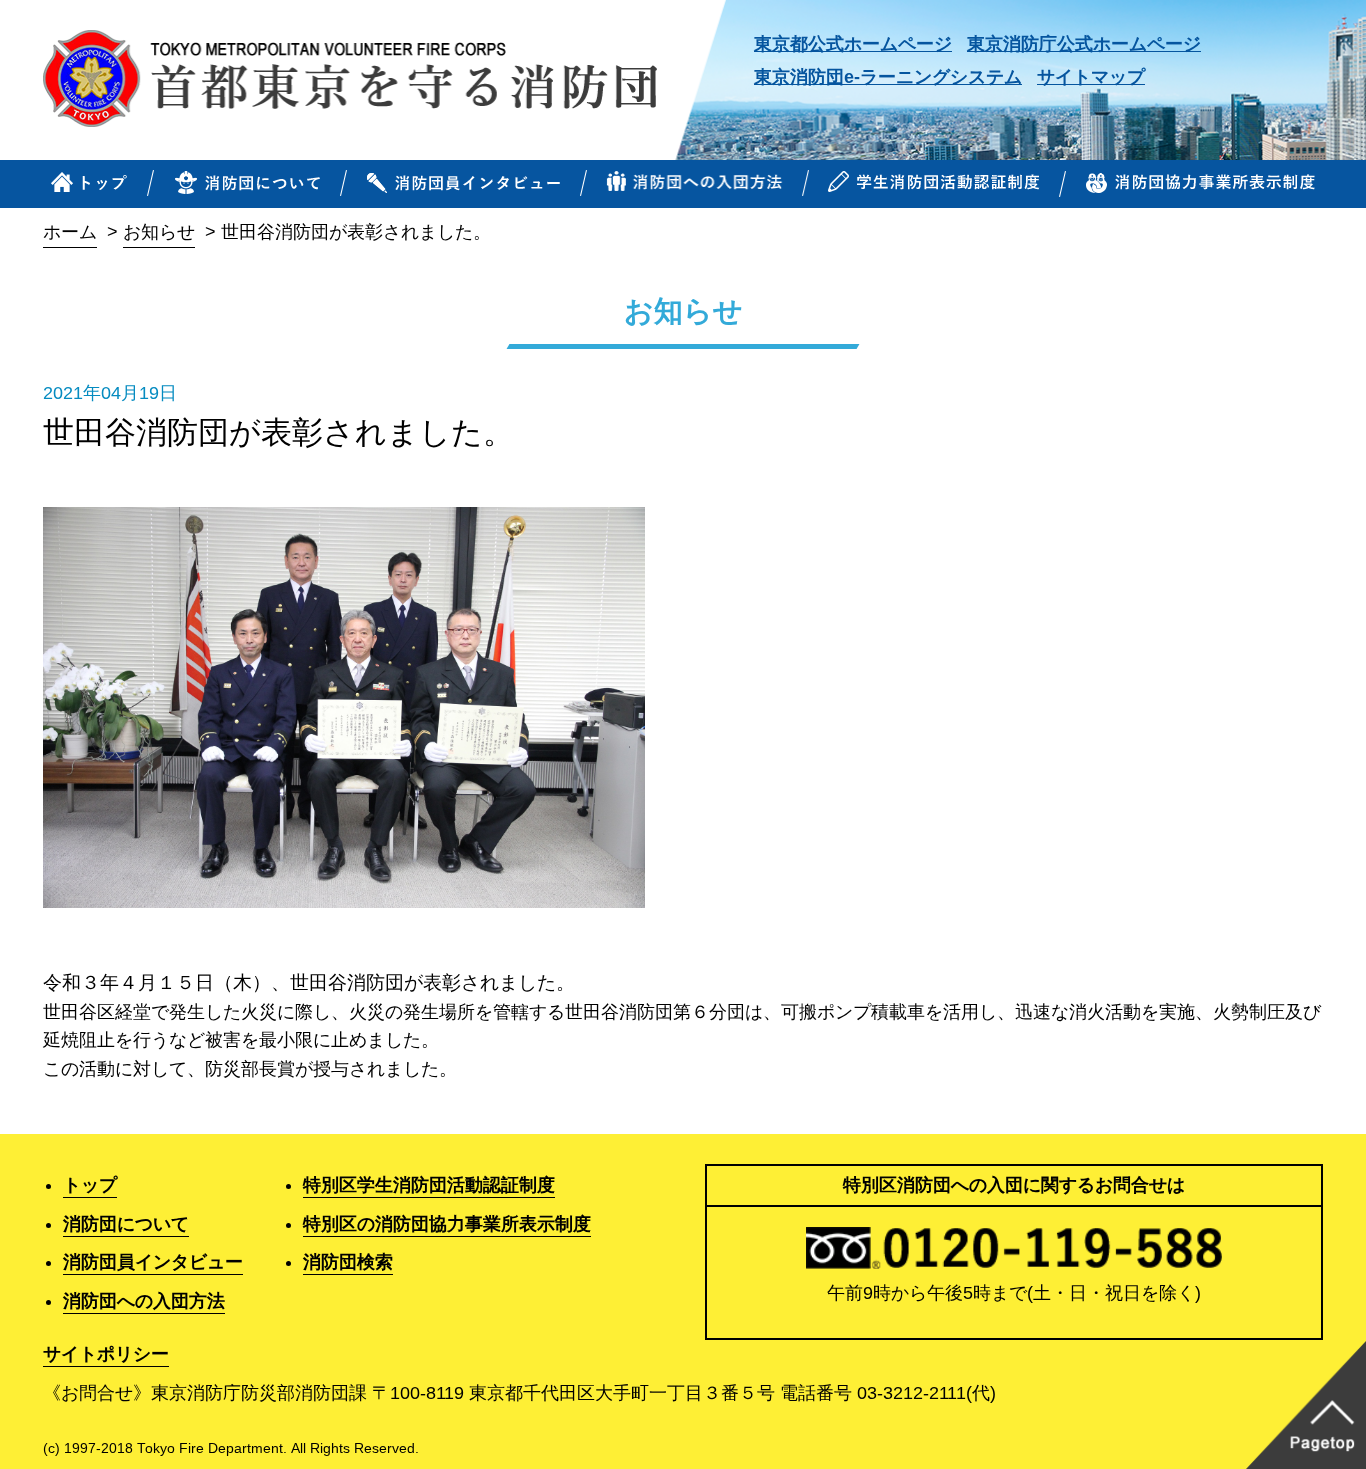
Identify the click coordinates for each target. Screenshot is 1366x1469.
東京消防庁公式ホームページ (1084, 44)
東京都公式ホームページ (853, 44)
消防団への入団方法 (144, 1301)
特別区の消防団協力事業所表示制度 (447, 1224)
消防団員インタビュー (153, 1262)
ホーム (70, 232)
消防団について (126, 1224)
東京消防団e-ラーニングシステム (888, 77)
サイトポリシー (106, 1354)
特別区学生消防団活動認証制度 (429, 1185)
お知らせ (159, 232)
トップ (90, 1185)
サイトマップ (1091, 77)
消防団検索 (348, 1262)
